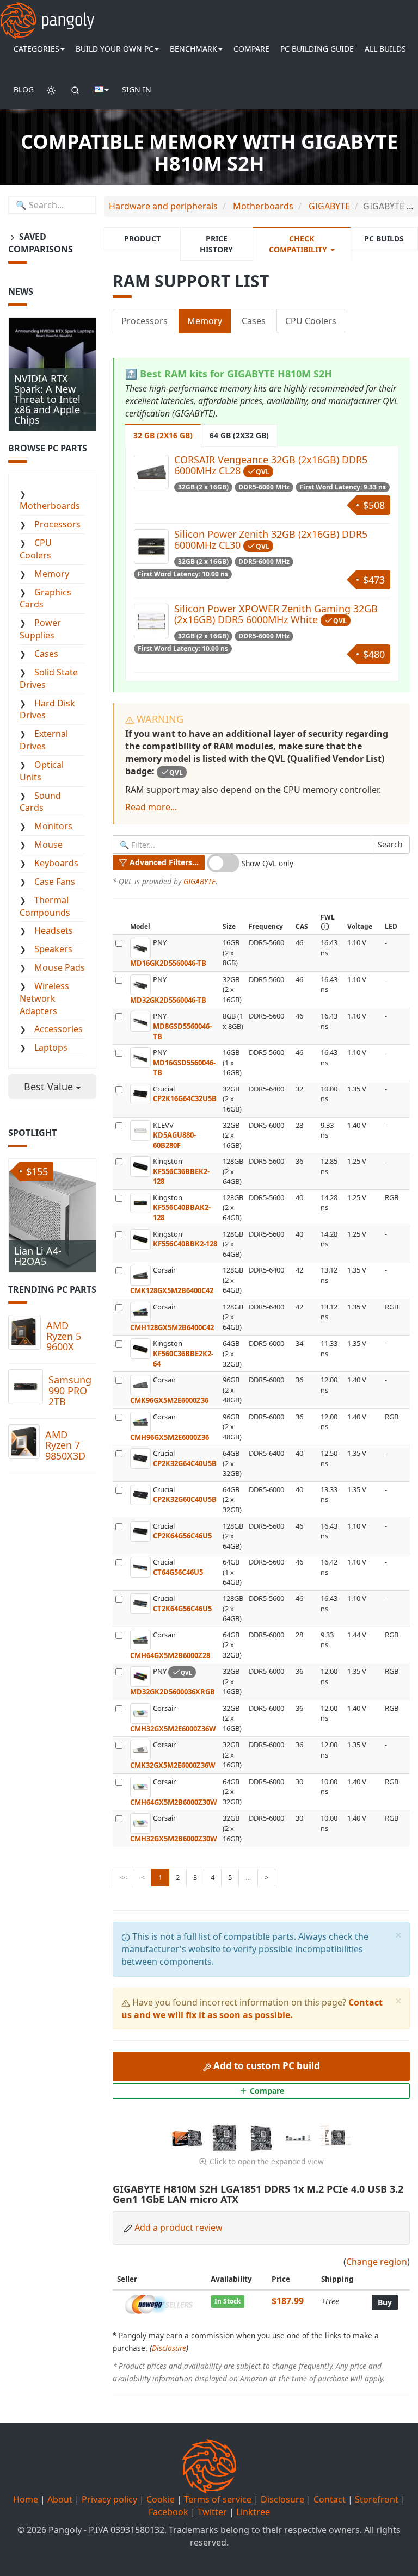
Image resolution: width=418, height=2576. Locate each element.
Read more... (151, 807)
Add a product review (179, 2227)
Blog (24, 89)
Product (142, 238)
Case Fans (55, 882)
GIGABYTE (199, 881)
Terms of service (218, 2499)
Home (26, 2499)
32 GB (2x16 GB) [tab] (163, 435)
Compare (251, 49)
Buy (385, 2302)
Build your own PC (115, 49)
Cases (254, 321)
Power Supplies (40, 629)
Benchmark (193, 49)
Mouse (48, 845)
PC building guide (317, 49)
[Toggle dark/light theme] (51, 90)
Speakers (53, 949)
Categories (36, 49)
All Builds (385, 49)
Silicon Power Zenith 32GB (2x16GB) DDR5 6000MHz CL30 (271, 539)
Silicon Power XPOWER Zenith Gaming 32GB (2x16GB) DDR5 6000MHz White (276, 614)
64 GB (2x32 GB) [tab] (239, 435)
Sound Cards (40, 802)
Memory (205, 321)
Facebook (168, 2512)
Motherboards (50, 506)
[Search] (75, 90)
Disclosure (169, 2348)
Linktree (253, 2512)
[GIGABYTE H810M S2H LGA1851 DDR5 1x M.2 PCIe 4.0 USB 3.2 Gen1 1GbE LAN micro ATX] (188, 2137)
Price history (216, 244)
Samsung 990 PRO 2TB (70, 1391)
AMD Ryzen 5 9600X (64, 1336)
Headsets (54, 930)
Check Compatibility (299, 244)
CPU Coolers (311, 321)
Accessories (59, 1029)
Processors (145, 321)
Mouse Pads (60, 967)
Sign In (137, 89)
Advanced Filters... (163, 862)
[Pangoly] (47, 14)
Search (390, 844)
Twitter (212, 2512)
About (60, 2499)
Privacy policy (109, 2499)
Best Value (50, 1087)
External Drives (44, 740)
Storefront (377, 2499)
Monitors (53, 826)
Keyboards (56, 863)
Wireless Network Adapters (44, 998)
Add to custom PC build (266, 2066)
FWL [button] (328, 917)
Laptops (51, 1047)
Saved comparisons (41, 243)
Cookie (161, 2499)
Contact (330, 2499)
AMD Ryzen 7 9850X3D (65, 1445)
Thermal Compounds (45, 906)
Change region (377, 2262)
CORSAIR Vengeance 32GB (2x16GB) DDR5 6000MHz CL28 (271, 465)
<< (124, 1877)
